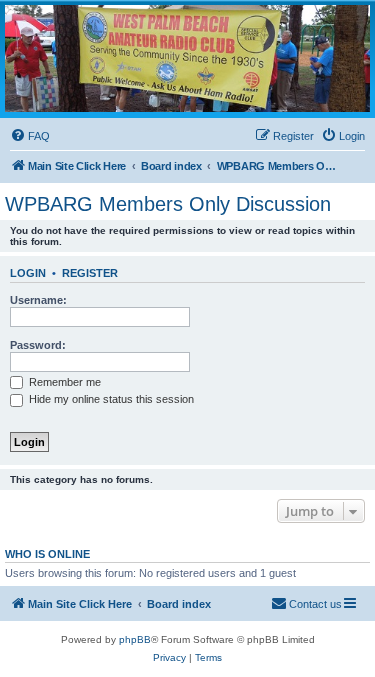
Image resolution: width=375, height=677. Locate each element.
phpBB (135, 639)
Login (28, 273)
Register (90, 273)
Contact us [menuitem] (315, 604)
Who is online (47, 554)
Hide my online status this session (110, 399)
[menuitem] (30, 136)
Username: (38, 300)
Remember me (63, 382)
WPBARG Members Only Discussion (168, 204)
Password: (38, 345)
